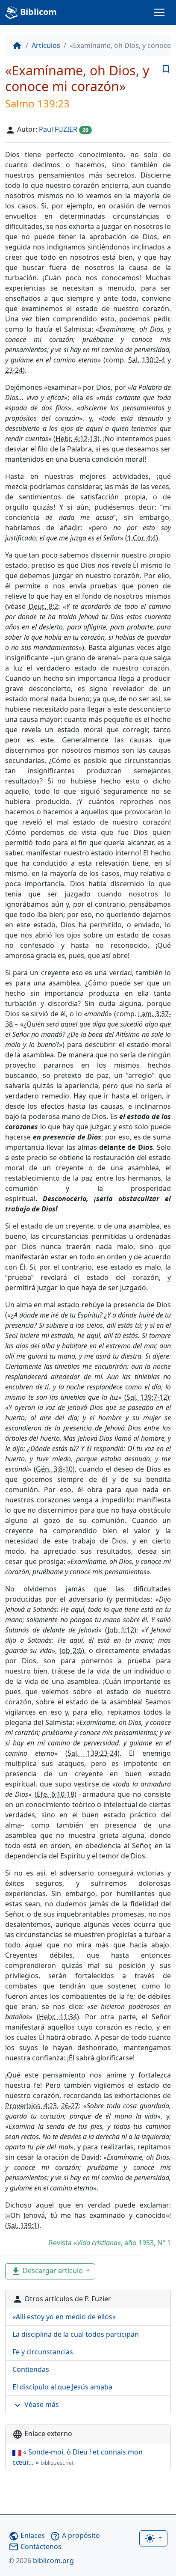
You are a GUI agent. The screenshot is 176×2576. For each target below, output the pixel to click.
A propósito (75, 2535)
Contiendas (31, 2369)
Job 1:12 (121, 1630)
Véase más (36, 2405)
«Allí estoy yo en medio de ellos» (64, 2317)
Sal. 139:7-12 (147, 1397)
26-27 (70, 2106)
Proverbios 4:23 (31, 2106)
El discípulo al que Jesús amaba (62, 2387)
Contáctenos (35, 2546)
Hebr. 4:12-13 (76, 439)
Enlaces (27, 2535)
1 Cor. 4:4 (142, 538)
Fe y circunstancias (43, 2352)
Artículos (46, 45)
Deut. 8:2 (44, 606)
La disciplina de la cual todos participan (76, 2334)
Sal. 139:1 (22, 2226)
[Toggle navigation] (159, 12)
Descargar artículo (48, 2271)
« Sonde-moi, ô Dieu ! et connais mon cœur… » (78, 2457)
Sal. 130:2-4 (147, 360)
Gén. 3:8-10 (54, 1469)
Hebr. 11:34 (58, 2017)
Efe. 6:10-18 (56, 1794)
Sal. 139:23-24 (92, 1753)
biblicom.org (41, 2561)
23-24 (14, 370)
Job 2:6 (71, 1650)
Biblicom (37, 12)
